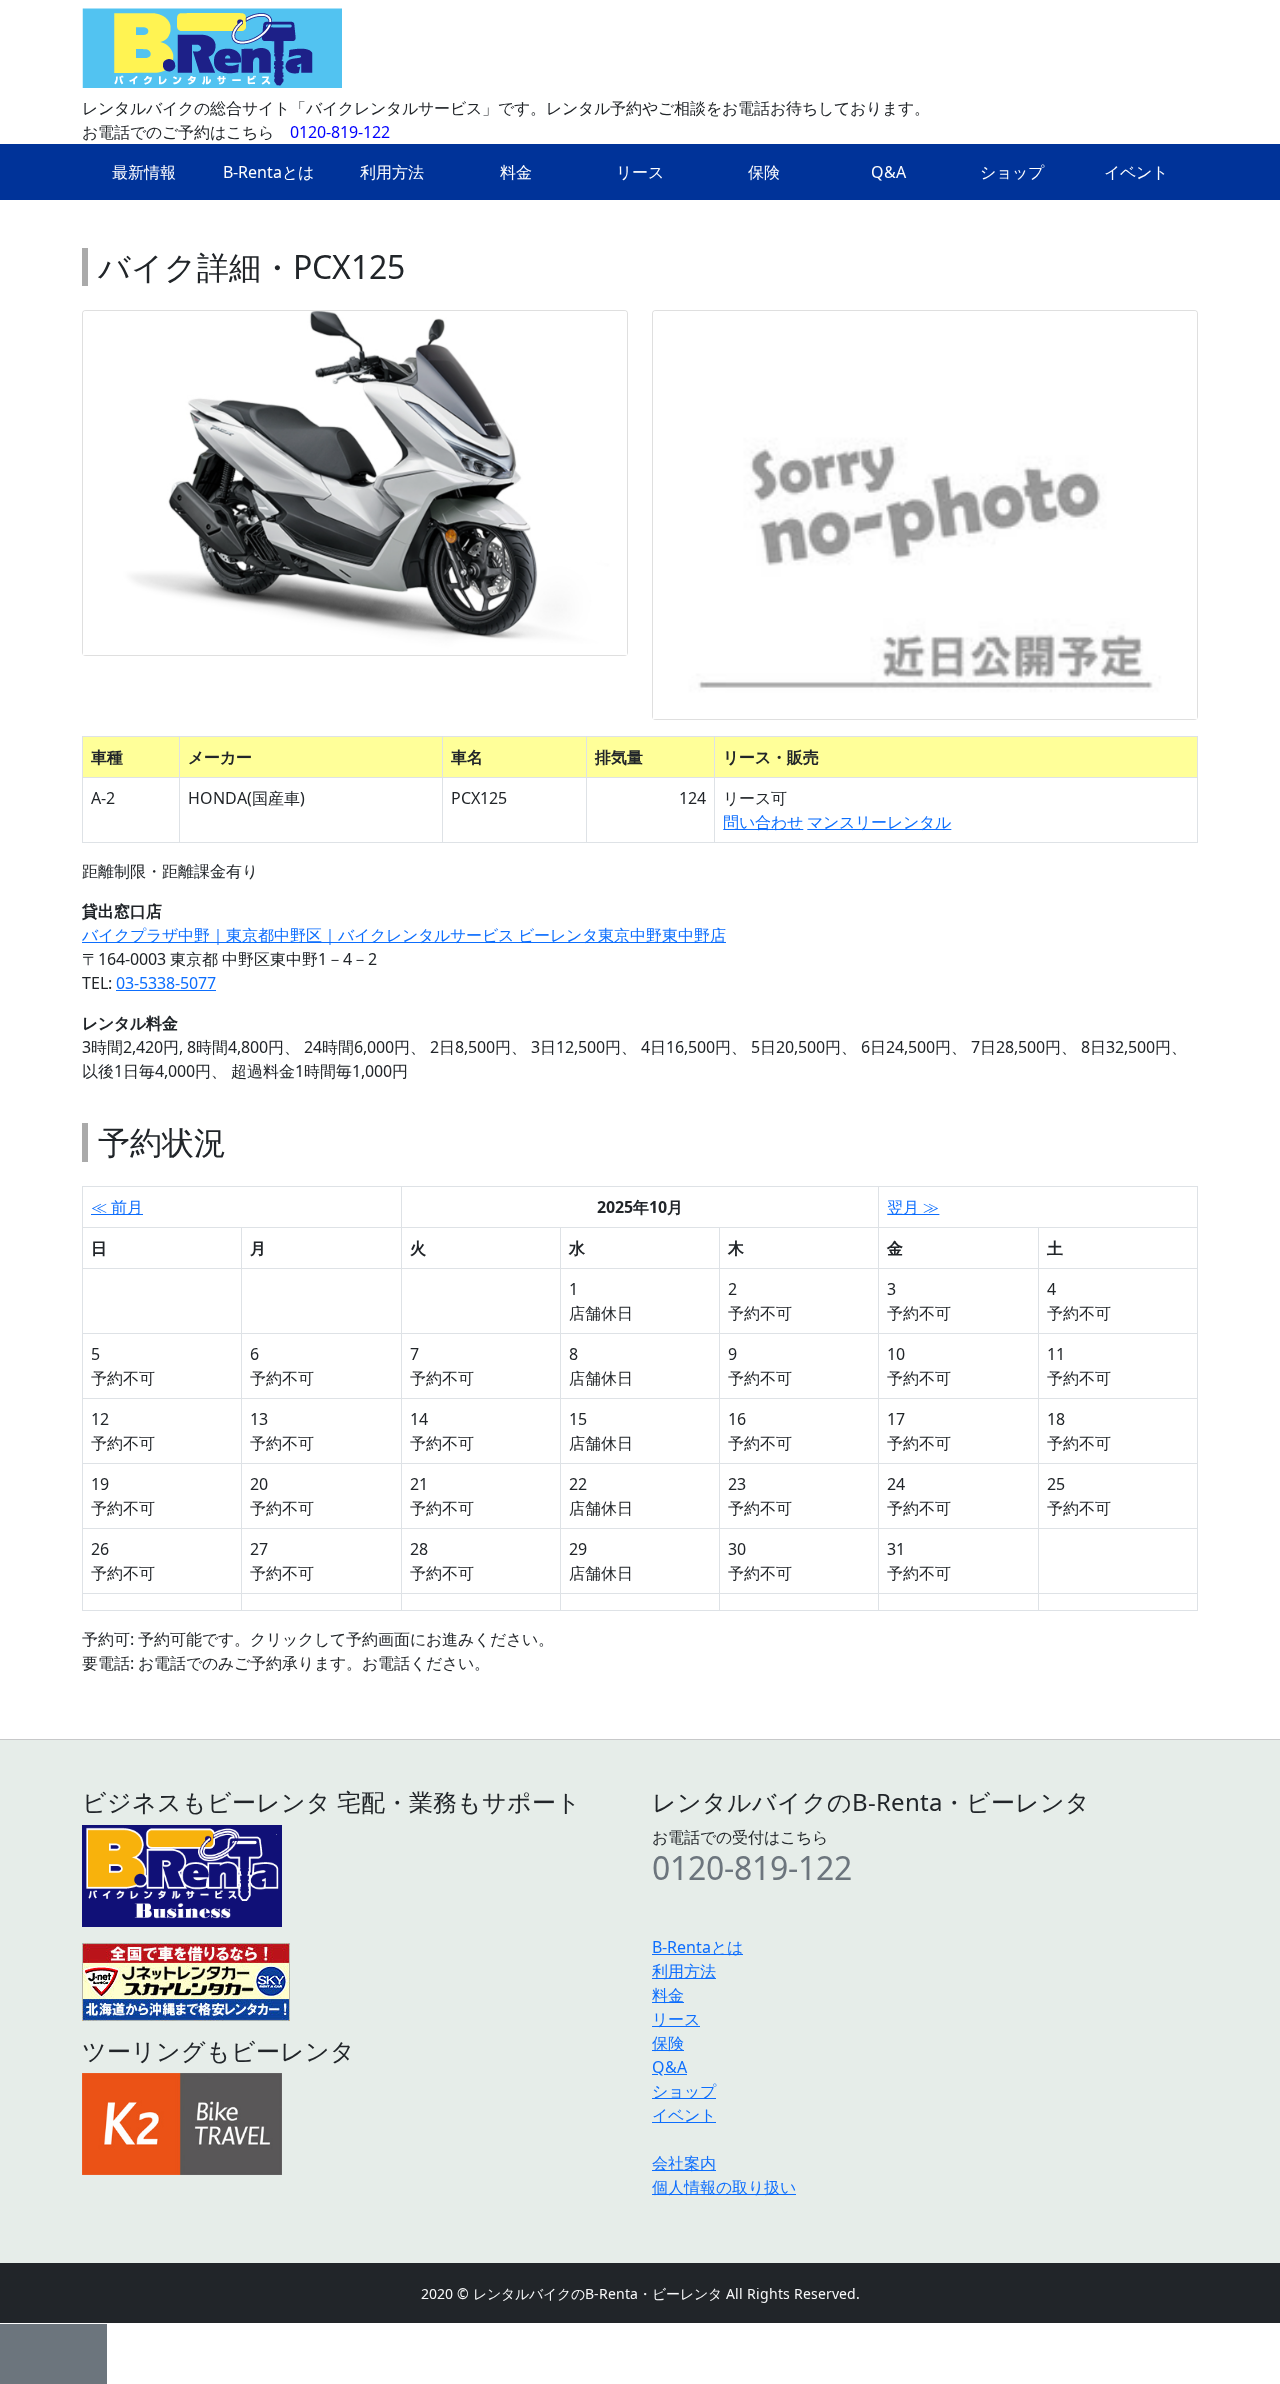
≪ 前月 (117, 1207)
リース (640, 172)
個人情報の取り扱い (724, 2187)
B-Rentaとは (268, 172)
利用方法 (392, 172)
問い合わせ (763, 822)
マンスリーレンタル (879, 822)
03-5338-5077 (166, 983)
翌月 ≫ (913, 1207)
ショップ (1012, 172)
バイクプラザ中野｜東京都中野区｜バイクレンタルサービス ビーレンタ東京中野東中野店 (404, 935)
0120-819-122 (340, 132)
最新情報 (144, 172)
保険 (764, 172)
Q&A (888, 172)
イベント (1136, 172)
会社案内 (684, 2163)
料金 (516, 172)
